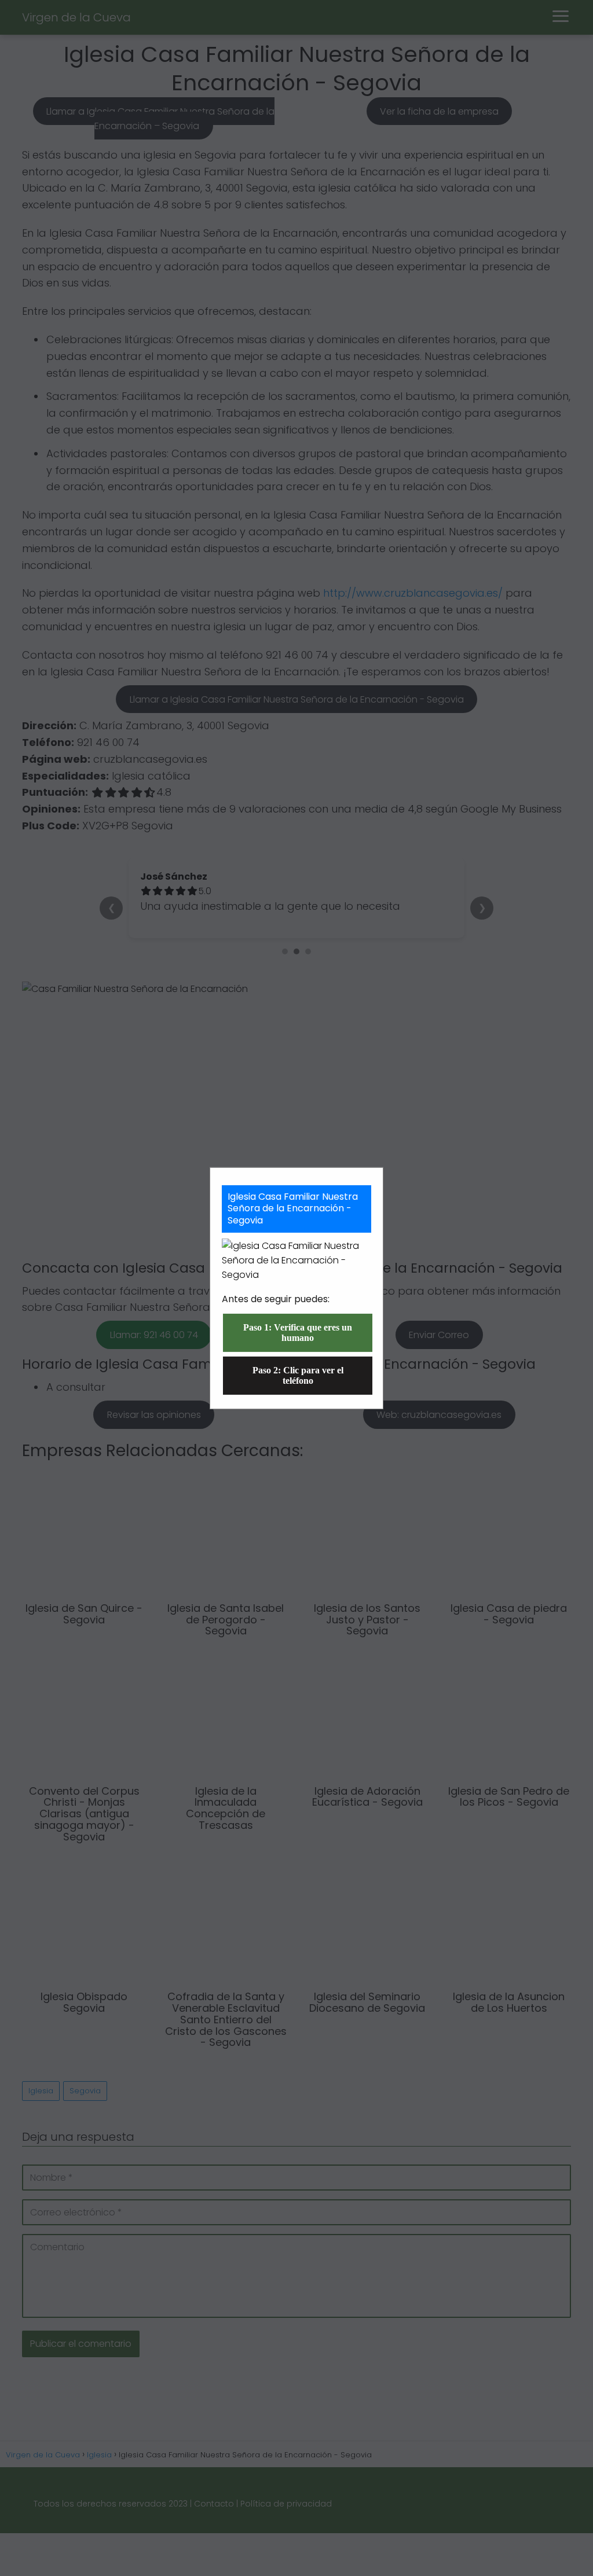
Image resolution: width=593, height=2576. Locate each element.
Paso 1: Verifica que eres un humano (298, 1333)
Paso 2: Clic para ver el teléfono (298, 1375)
